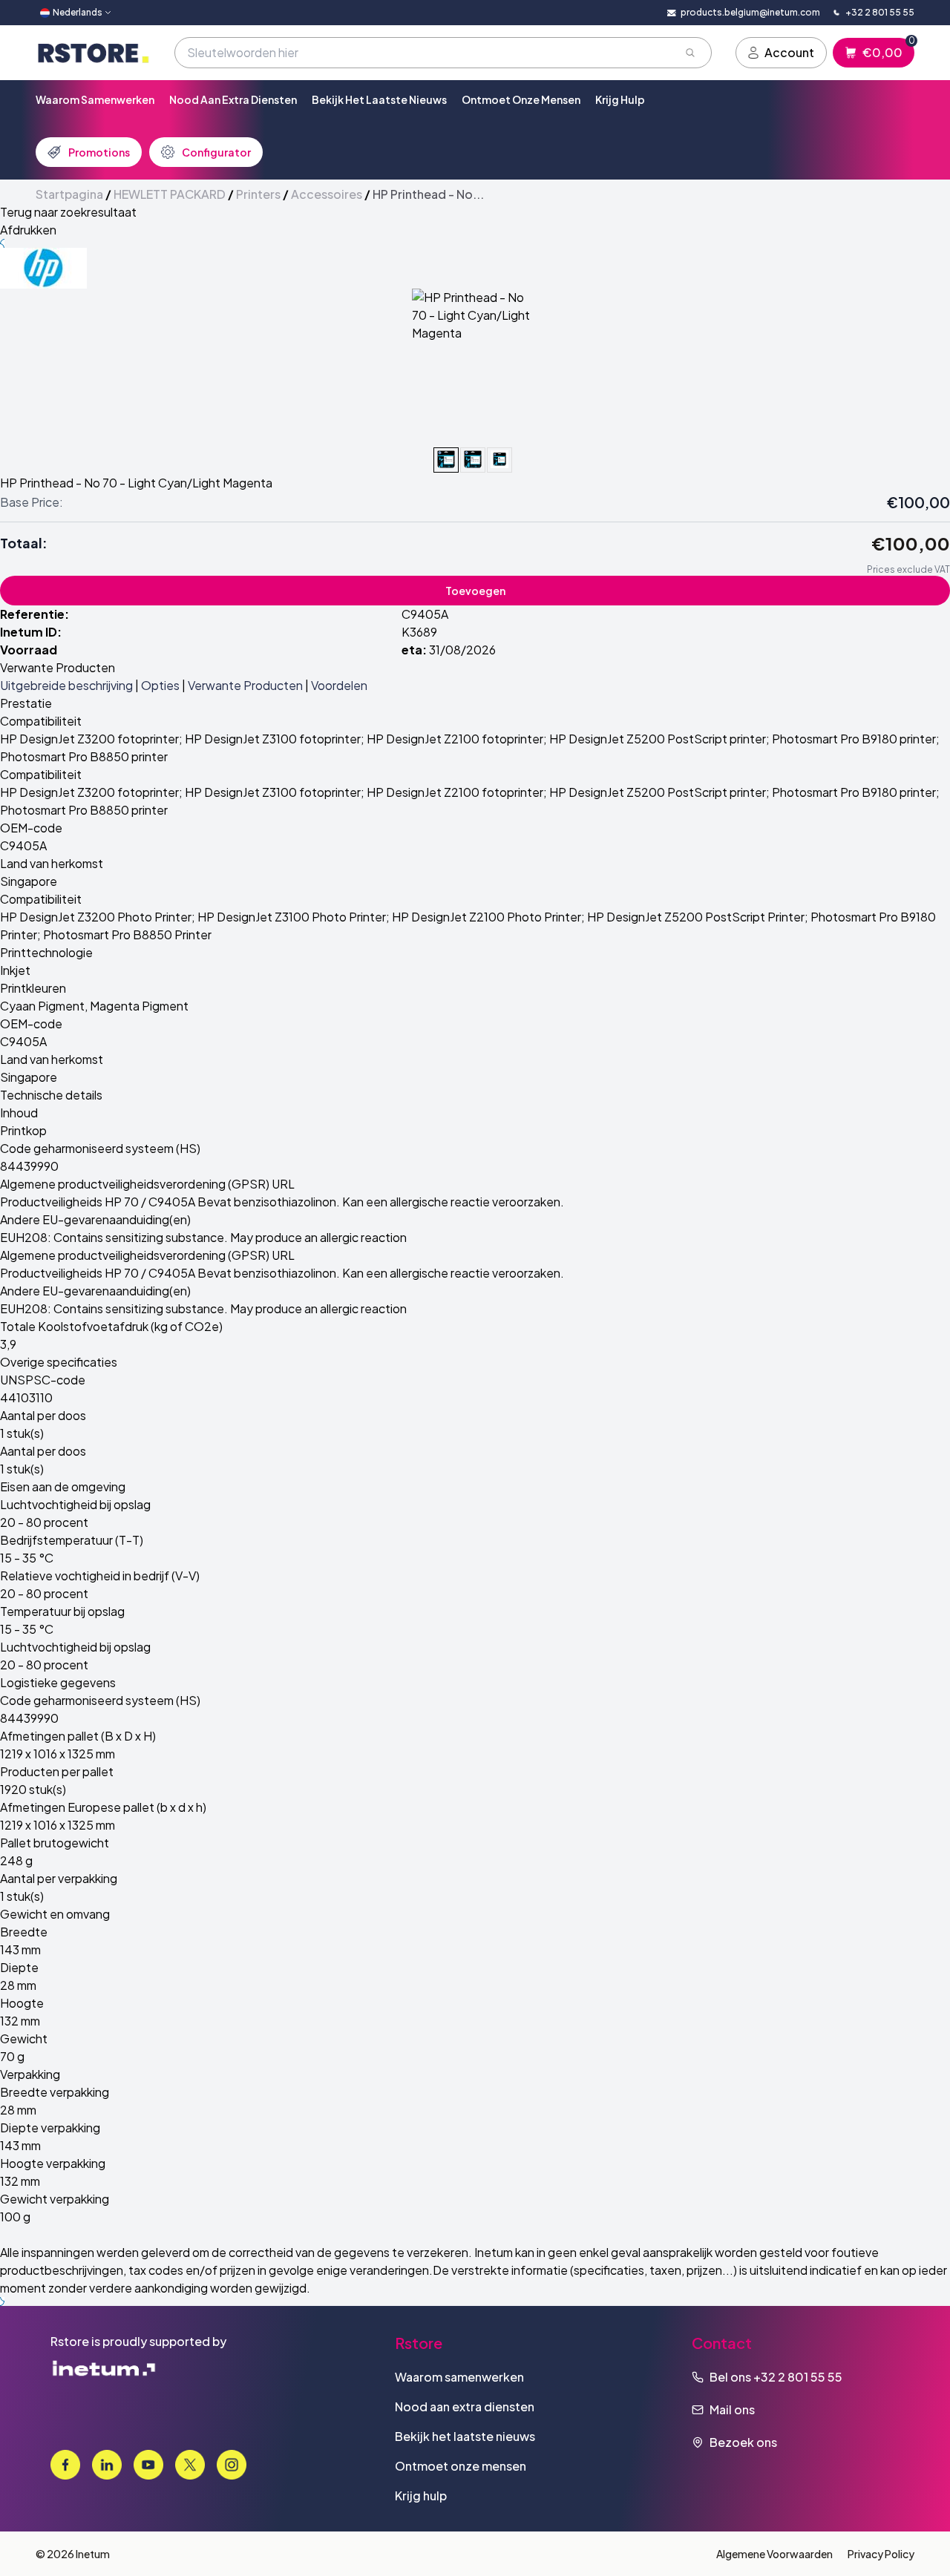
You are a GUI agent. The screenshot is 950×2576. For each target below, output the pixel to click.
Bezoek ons (743, 2442)
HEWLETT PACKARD (170, 194)
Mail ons (732, 2409)
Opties (160, 685)
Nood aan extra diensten (233, 99)
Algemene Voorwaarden (774, 2554)
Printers (258, 194)
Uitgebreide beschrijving (66, 685)
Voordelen (339, 685)
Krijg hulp (620, 99)
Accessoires (327, 194)
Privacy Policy (881, 2554)
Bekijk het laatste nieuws (379, 99)
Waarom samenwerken (95, 99)
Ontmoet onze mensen (521, 99)
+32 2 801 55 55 (798, 2377)
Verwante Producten (245, 685)
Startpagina (69, 194)
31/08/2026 (462, 650)
